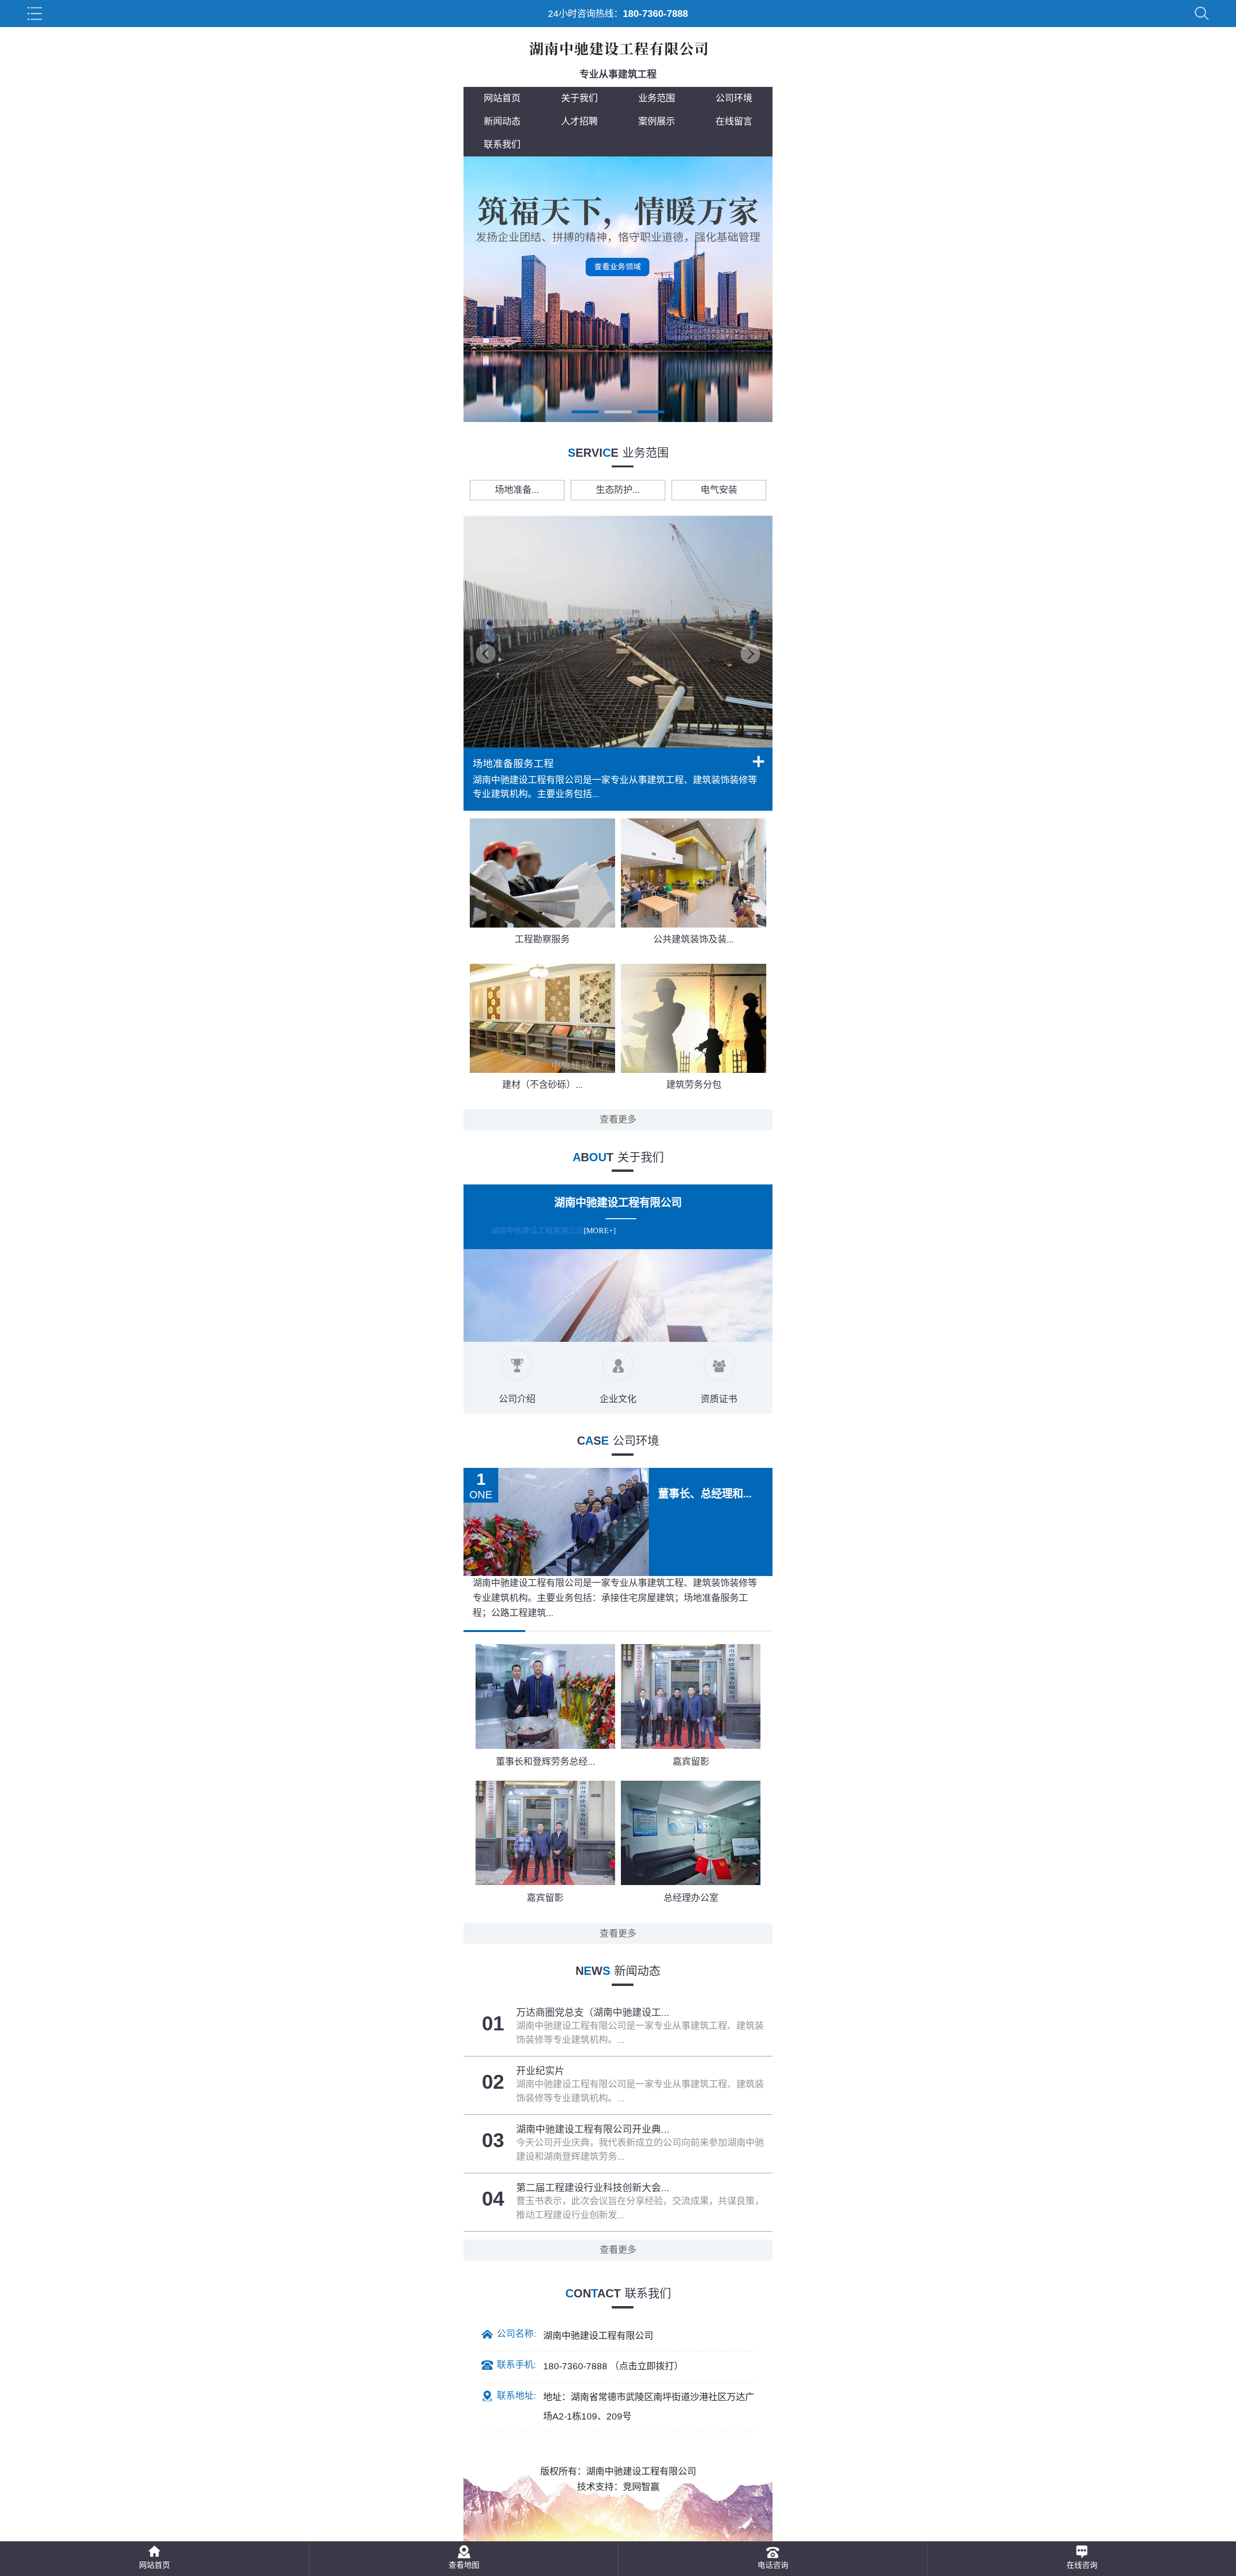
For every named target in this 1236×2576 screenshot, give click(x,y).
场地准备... (517, 490)
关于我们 (579, 98)
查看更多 (618, 1119)
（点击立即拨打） (613, 2365)
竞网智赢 (641, 2487)
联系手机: (516, 2365)
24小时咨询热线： (618, 14)
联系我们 (502, 145)
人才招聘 (579, 121)
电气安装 (719, 490)
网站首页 (502, 98)
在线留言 (734, 121)
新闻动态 (502, 121)
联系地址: (516, 2396)
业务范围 (657, 98)
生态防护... (618, 490)
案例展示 (657, 121)
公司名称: (516, 2334)
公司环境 (734, 98)
